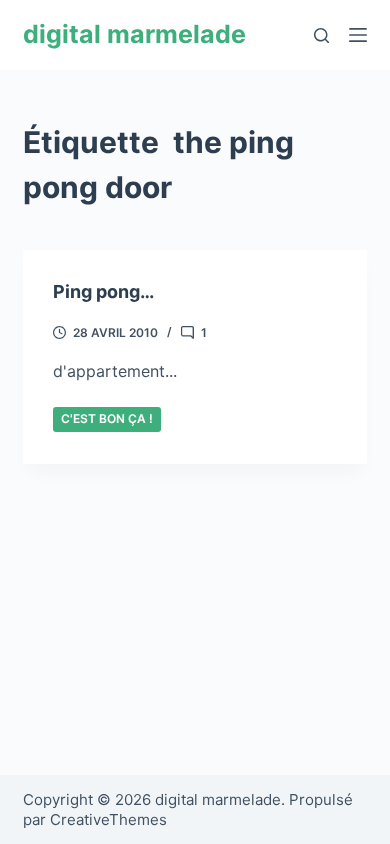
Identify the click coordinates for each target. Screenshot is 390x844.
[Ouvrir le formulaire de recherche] (321, 35)
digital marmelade (134, 34)
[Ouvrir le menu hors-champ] (358, 35)
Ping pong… (103, 291)
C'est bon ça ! (107, 418)
